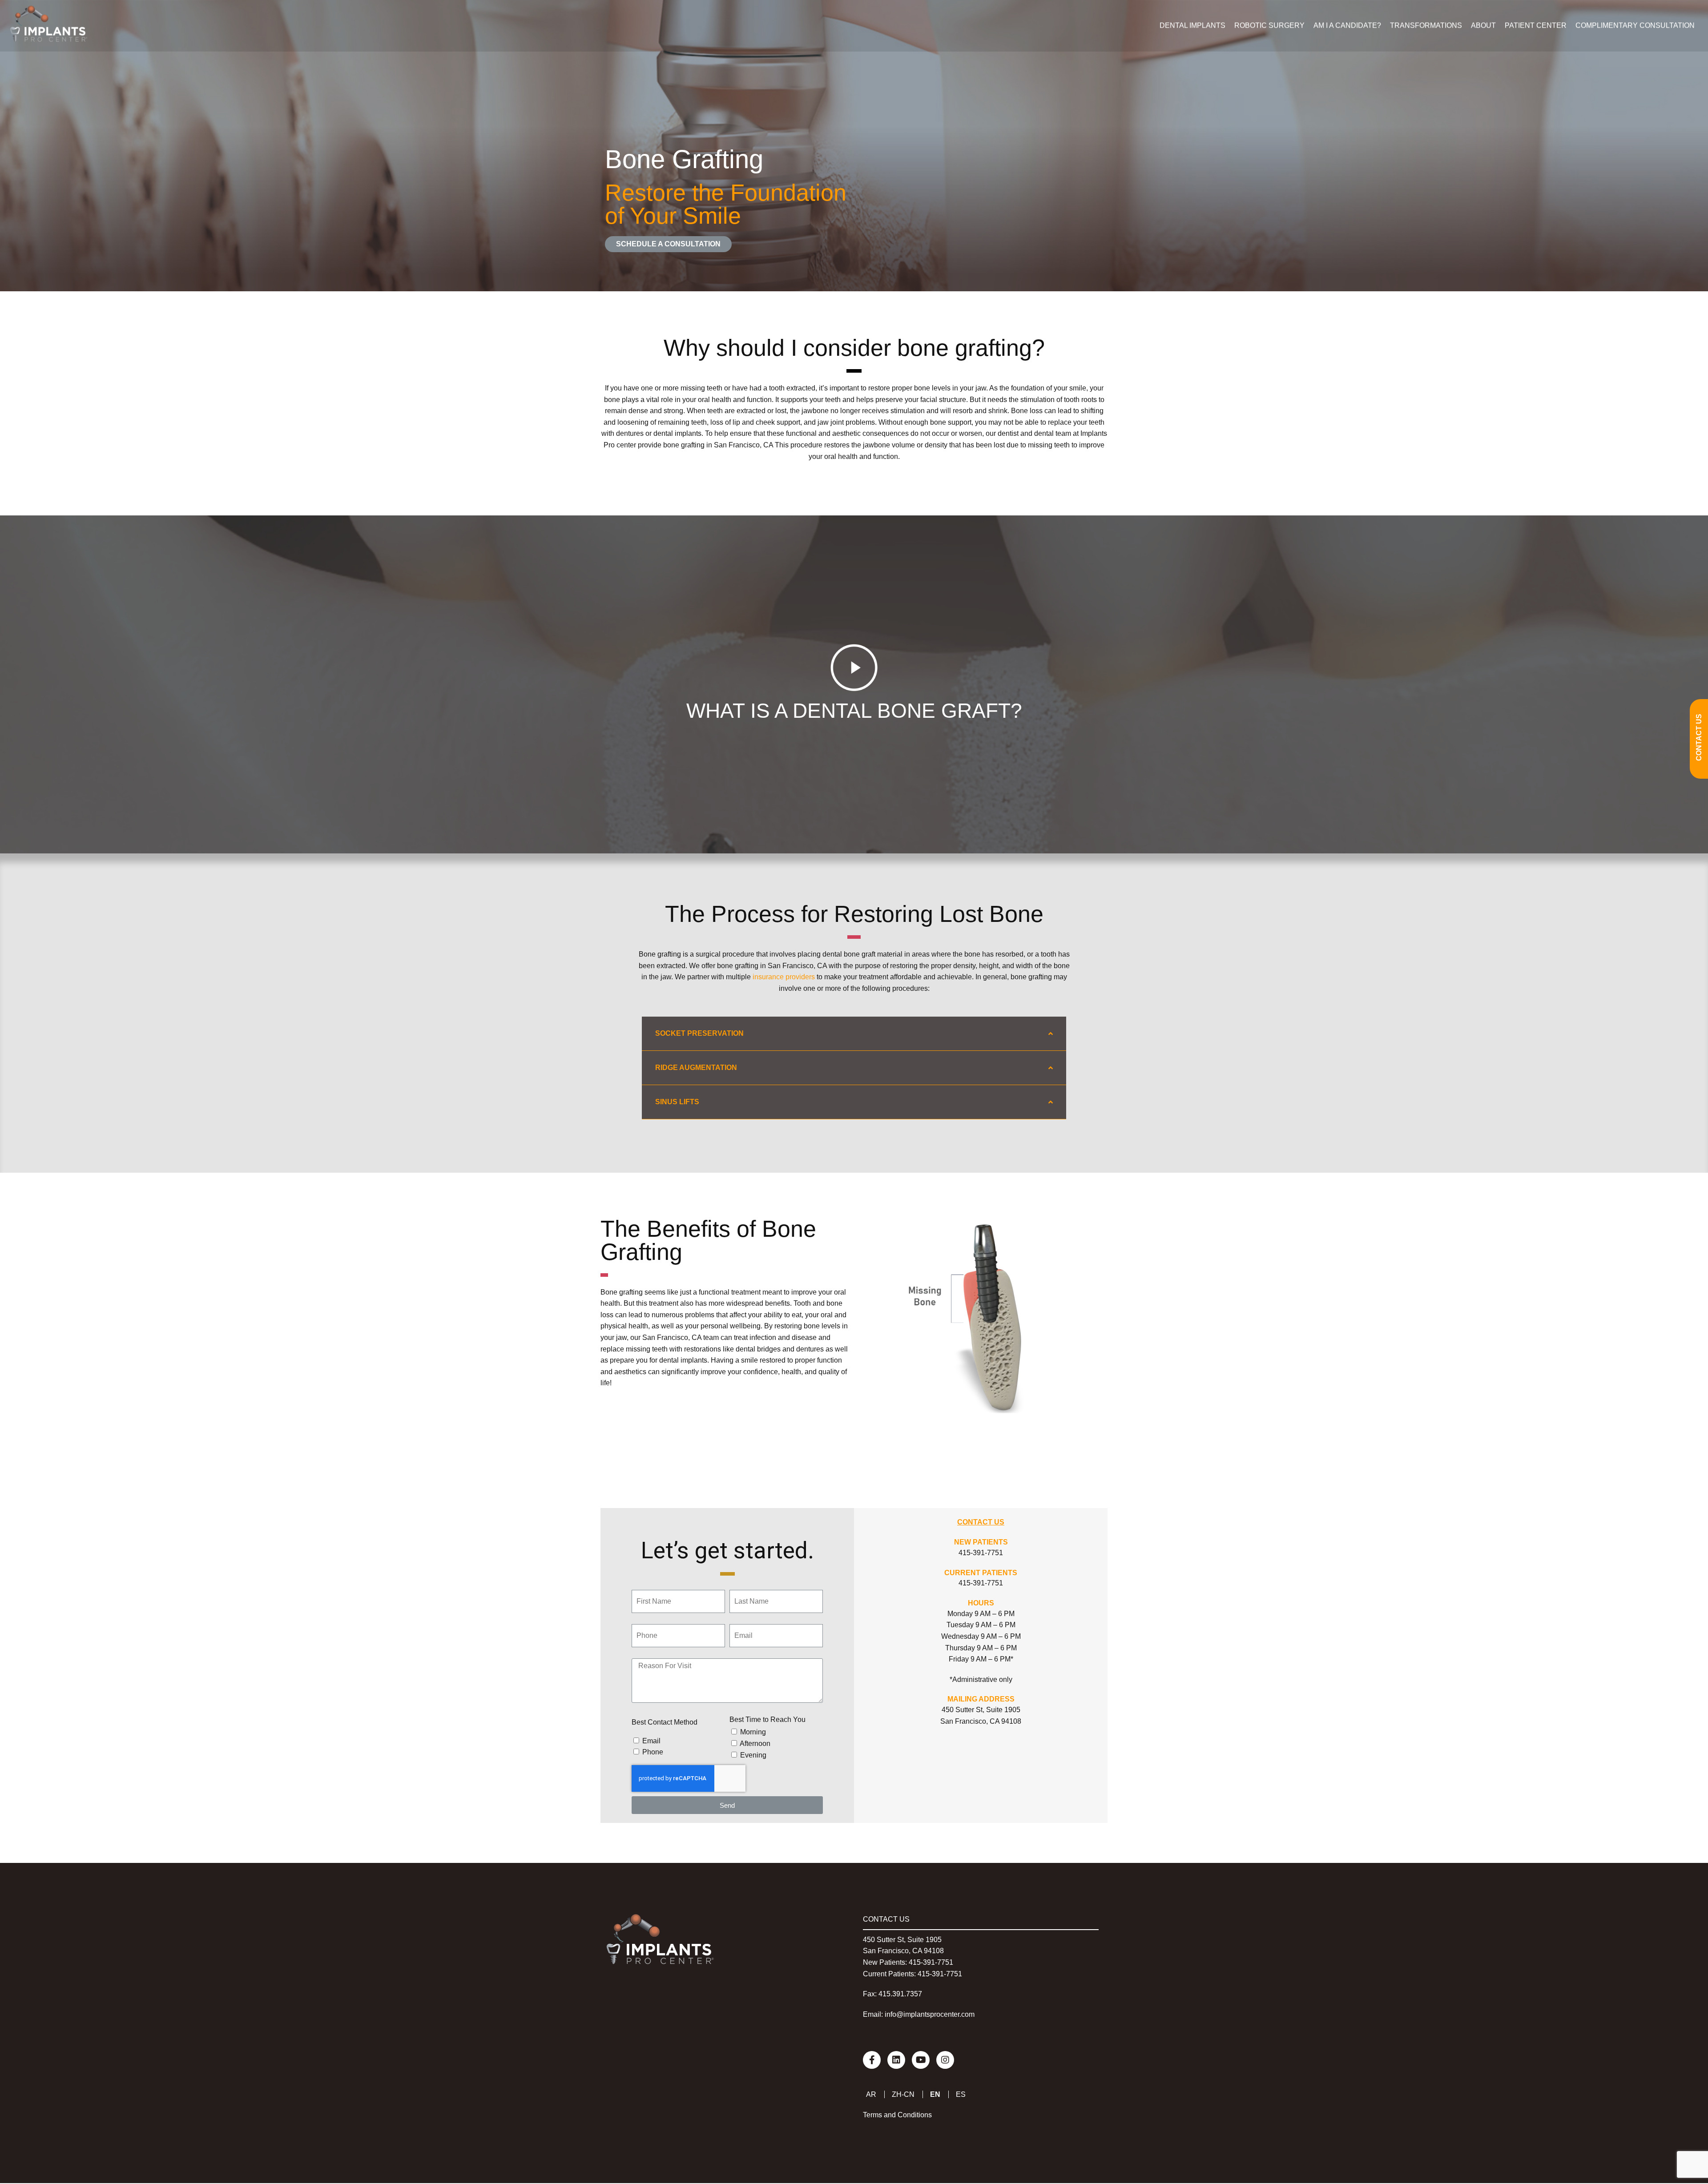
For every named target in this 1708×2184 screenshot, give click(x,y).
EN (935, 2094)
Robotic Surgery (1269, 26)
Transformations (1426, 26)
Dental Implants (1192, 26)
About (1483, 26)
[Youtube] (921, 2060)
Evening (753, 1755)
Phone (653, 1752)
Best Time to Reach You (767, 1719)
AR (871, 2094)
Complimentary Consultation (1635, 26)
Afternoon (755, 1744)
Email (651, 1741)
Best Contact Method (665, 1722)
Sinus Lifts (677, 1102)
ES (961, 2094)
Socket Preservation (699, 1033)
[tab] (854, 1034)
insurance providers (783, 977)
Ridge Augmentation (696, 1068)
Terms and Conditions (897, 2115)
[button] (668, 244)
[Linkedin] (896, 2060)
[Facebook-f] (872, 2060)
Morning (753, 1732)
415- (916, 1962)
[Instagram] (945, 2060)
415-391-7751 (981, 1553)
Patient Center (1536, 26)
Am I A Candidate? (1347, 26)
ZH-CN (903, 2094)
